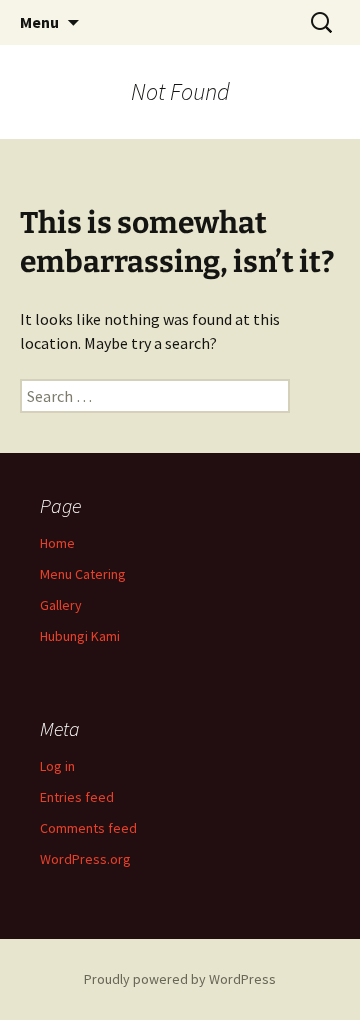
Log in (57, 766)
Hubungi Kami (80, 636)
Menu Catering (83, 574)
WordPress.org (85, 859)
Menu (39, 22)
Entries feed (77, 797)
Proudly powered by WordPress (180, 979)
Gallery (61, 605)
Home (57, 543)
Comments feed (88, 828)
